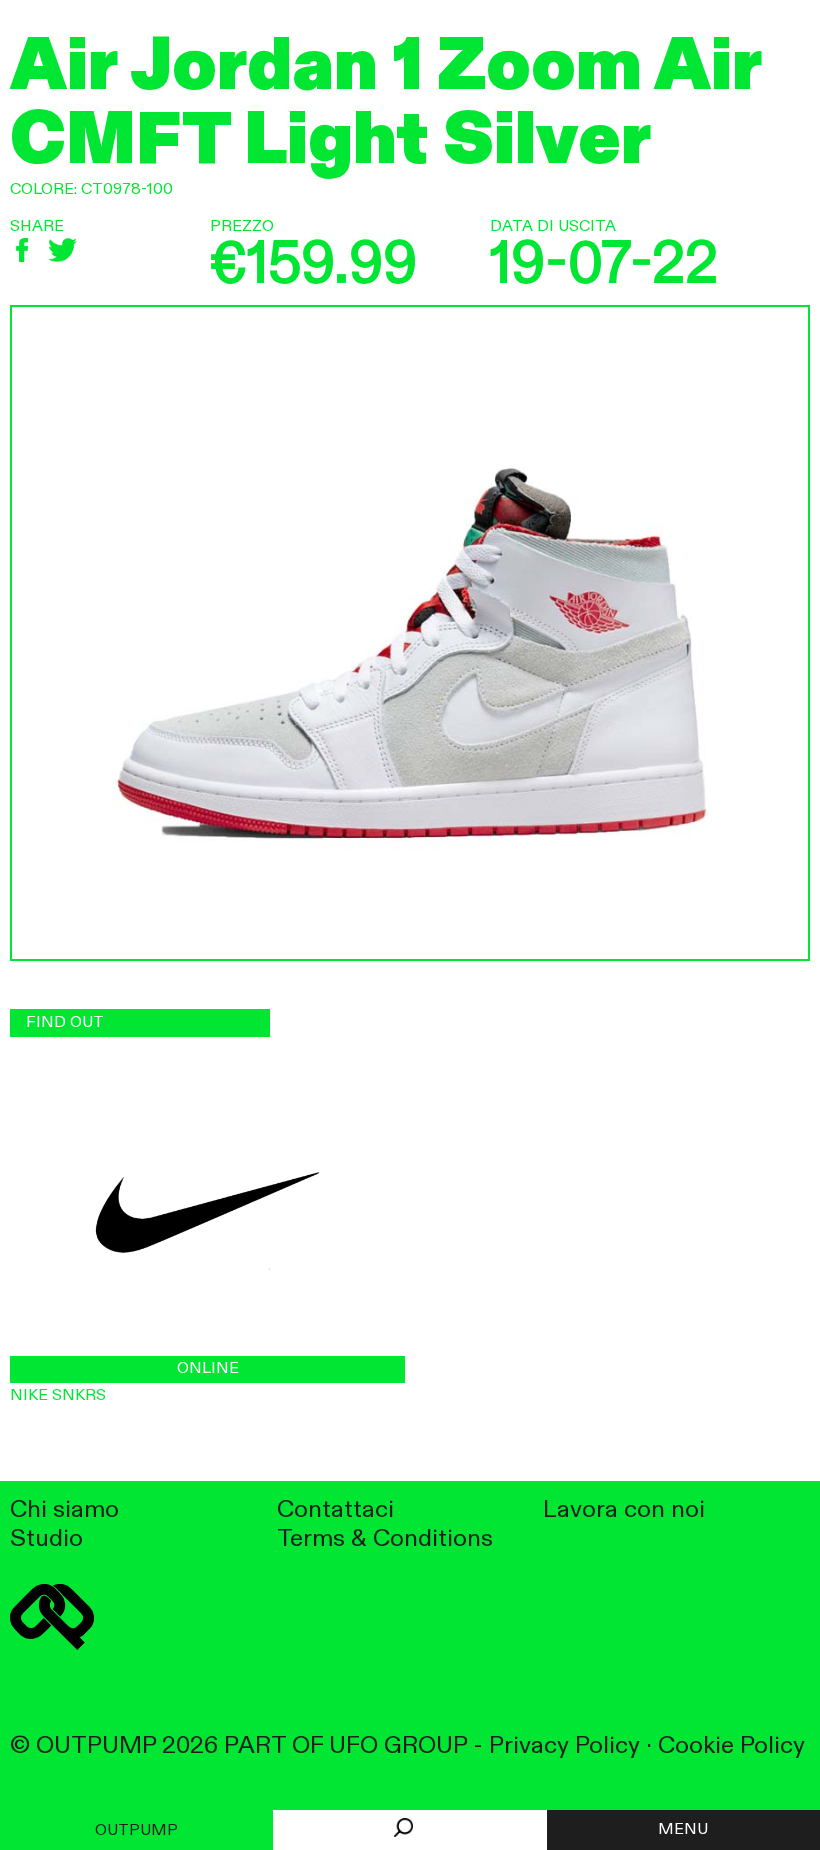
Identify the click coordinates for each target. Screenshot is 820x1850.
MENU (683, 1830)
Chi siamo (64, 1510)
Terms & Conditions (385, 1539)
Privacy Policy (564, 1746)
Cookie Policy (731, 1746)
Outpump (136, 1831)
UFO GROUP (398, 1746)
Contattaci (335, 1510)
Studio (46, 1539)
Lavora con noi (624, 1510)
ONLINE (208, 1369)
